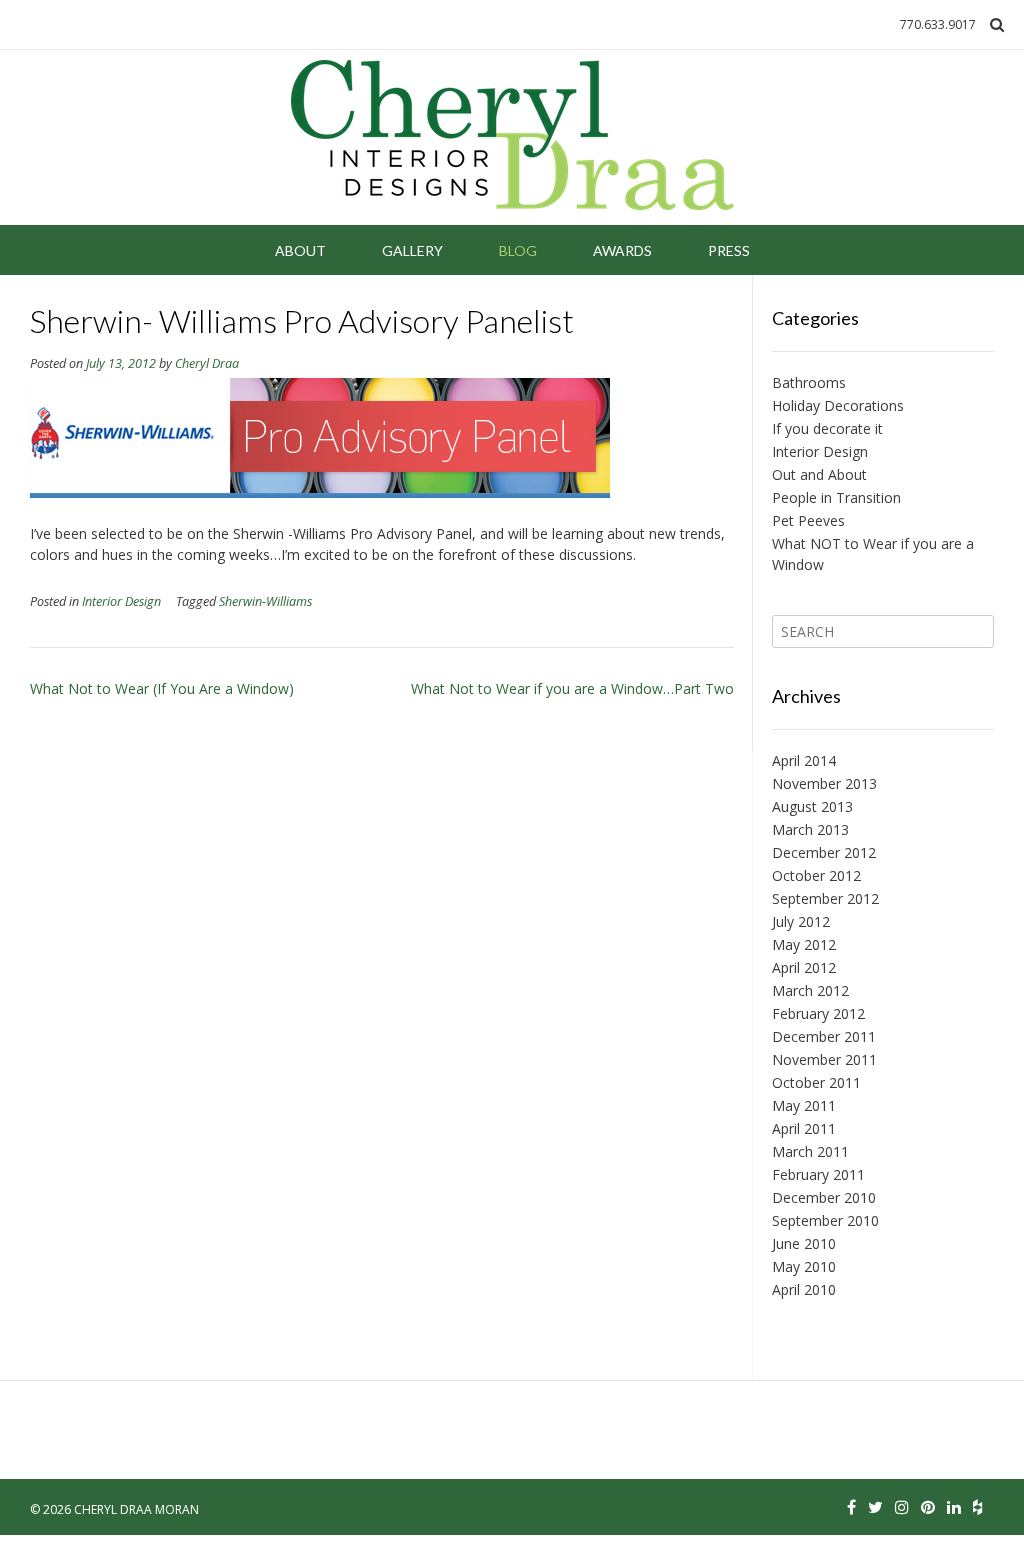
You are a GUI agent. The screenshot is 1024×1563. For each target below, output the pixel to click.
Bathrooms (809, 382)
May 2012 (804, 944)
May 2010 (804, 1266)
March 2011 (810, 1151)
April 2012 (804, 967)
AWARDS (622, 250)
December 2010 (824, 1197)
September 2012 (825, 898)
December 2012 (824, 852)
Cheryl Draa (207, 363)
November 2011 (824, 1059)
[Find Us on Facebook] (851, 1507)
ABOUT (300, 250)
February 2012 (818, 1013)
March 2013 (810, 829)
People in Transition (836, 497)
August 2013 (812, 806)
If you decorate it (827, 428)
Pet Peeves (808, 520)
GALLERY (412, 250)
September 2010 (825, 1220)
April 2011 (804, 1128)
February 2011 (818, 1174)
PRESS (729, 250)
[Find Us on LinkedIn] (954, 1507)
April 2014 (804, 760)
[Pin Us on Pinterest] (928, 1507)
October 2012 (816, 875)
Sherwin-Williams (265, 601)
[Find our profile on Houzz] (977, 1507)
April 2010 (804, 1289)
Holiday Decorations (838, 405)
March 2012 (810, 990)
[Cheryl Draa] (512, 137)
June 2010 (804, 1243)
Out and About (819, 474)
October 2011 (816, 1082)
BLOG (518, 250)
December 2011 (824, 1036)
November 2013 (824, 783)
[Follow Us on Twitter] (875, 1507)
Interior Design (121, 601)
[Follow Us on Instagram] (902, 1507)
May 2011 (804, 1105)
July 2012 (801, 921)
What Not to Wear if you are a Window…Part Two (572, 688)
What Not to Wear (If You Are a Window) (162, 688)
